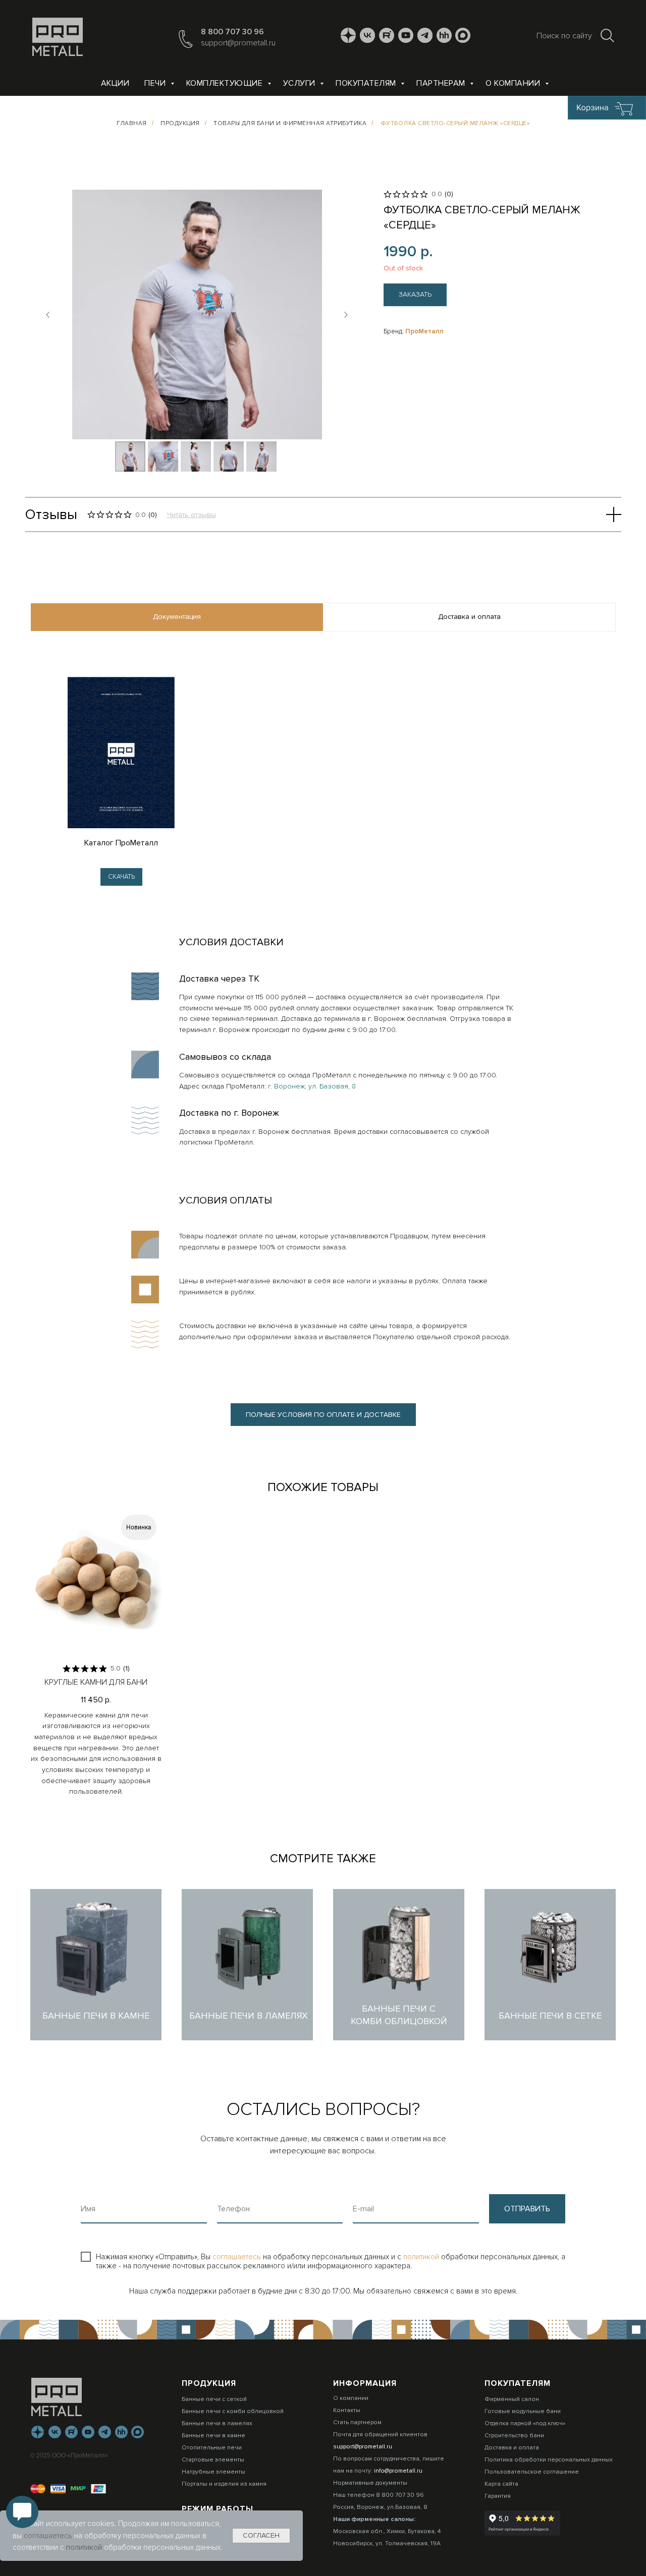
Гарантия (498, 2496)
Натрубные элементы (213, 2472)
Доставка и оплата (512, 2448)
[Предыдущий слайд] (48, 315)
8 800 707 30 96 (232, 32)
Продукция (180, 123)
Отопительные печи (212, 2448)
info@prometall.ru (398, 2471)
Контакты (347, 2410)
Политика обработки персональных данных (549, 2460)
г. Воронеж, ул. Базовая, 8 (312, 1086)
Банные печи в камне (213, 2436)
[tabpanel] (323, 772)
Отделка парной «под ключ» (525, 2423)
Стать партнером (357, 2422)
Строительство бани (514, 2436)
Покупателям (367, 83)
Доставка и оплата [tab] (469, 617)
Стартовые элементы (213, 2460)
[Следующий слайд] (346, 315)
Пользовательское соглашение (532, 2472)
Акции (115, 83)
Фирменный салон (512, 2399)
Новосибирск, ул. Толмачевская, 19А (387, 2543)
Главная (132, 123)
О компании (514, 83)
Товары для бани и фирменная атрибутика (290, 123)
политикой (422, 2257)
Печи (156, 83)
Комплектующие (226, 83)
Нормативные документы (370, 2483)
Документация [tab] (177, 617)
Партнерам (442, 83)
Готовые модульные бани (523, 2411)
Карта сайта (501, 2484)
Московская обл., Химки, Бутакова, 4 (387, 2531)
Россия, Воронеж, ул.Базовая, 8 (380, 2507)
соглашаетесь (238, 2257)
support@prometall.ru (238, 43)
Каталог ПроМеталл (121, 843)
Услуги (301, 83)
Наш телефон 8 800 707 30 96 (379, 2495)
